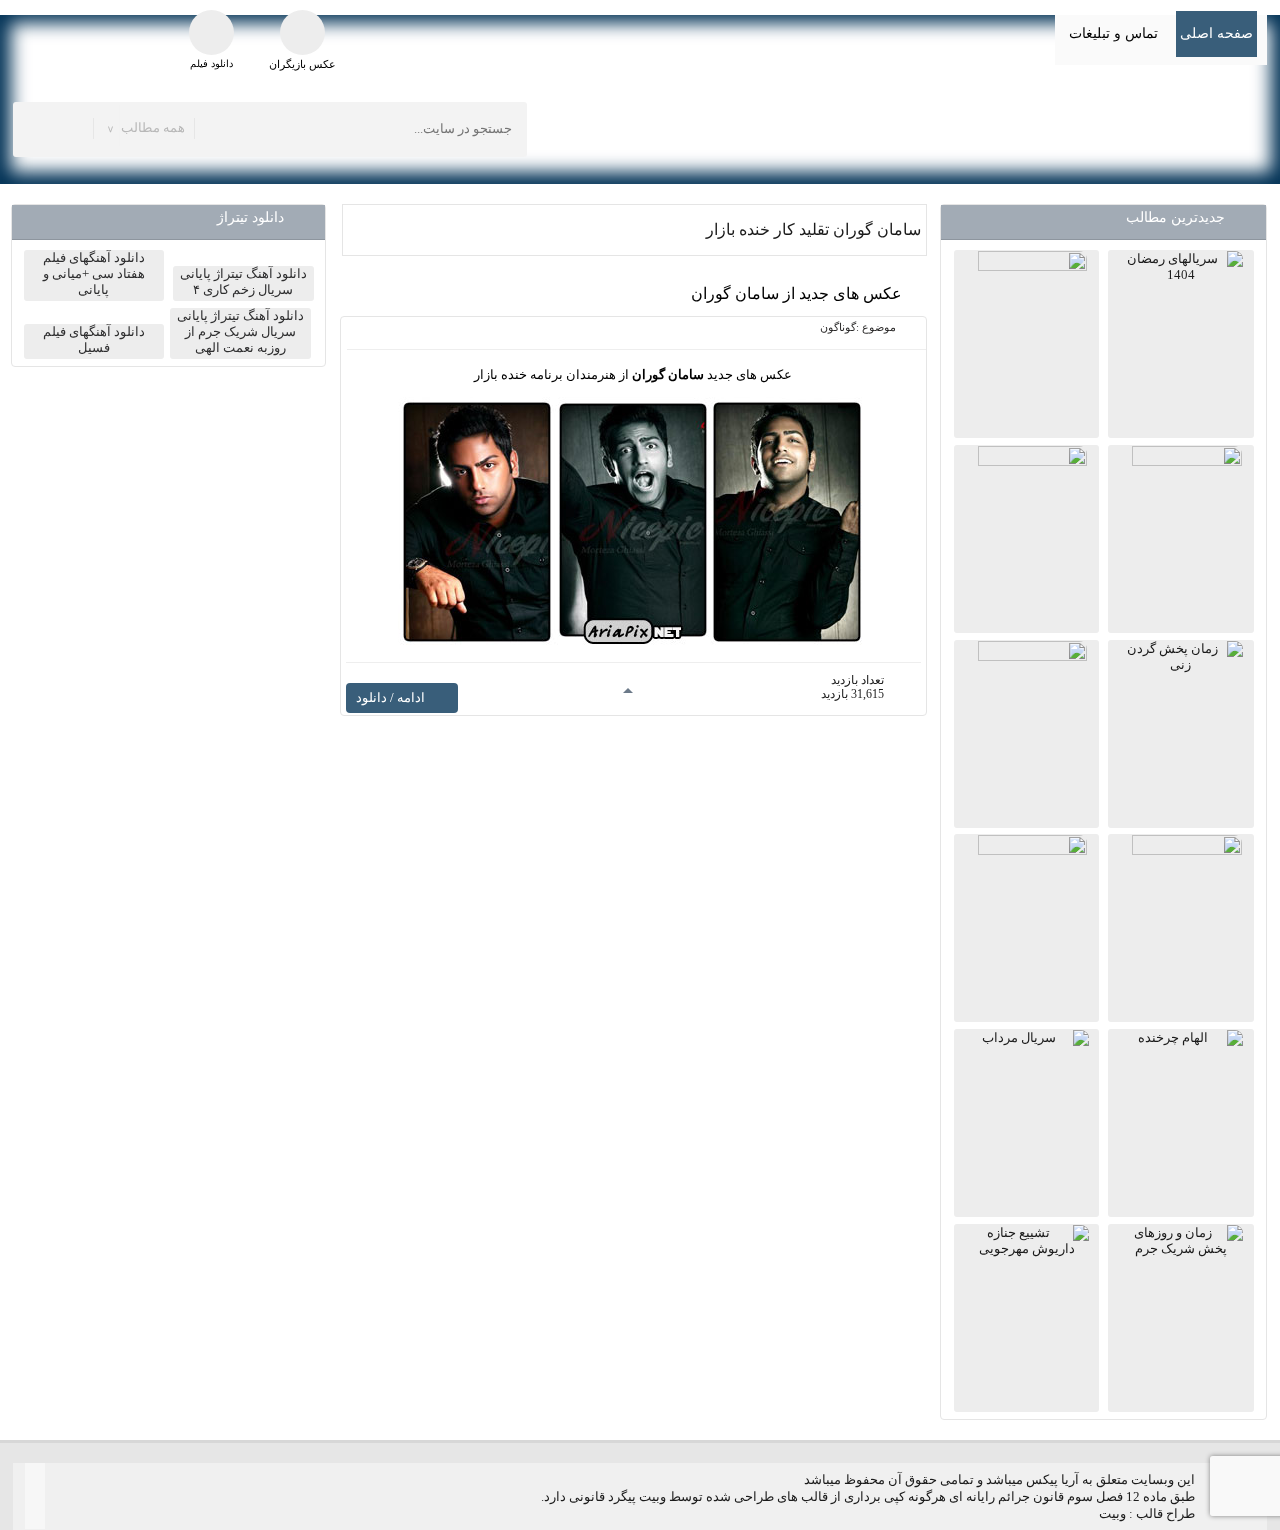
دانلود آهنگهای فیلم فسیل (94, 339)
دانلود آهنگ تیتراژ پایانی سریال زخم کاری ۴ (243, 281)
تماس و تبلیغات (1113, 33)
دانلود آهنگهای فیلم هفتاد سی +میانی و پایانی (94, 273)
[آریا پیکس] (1092, 127)
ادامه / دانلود (390, 697)
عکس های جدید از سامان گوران (796, 293)
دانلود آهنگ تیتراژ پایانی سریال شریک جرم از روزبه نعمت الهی (240, 331)
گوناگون (838, 327)
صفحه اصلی (1216, 33)
